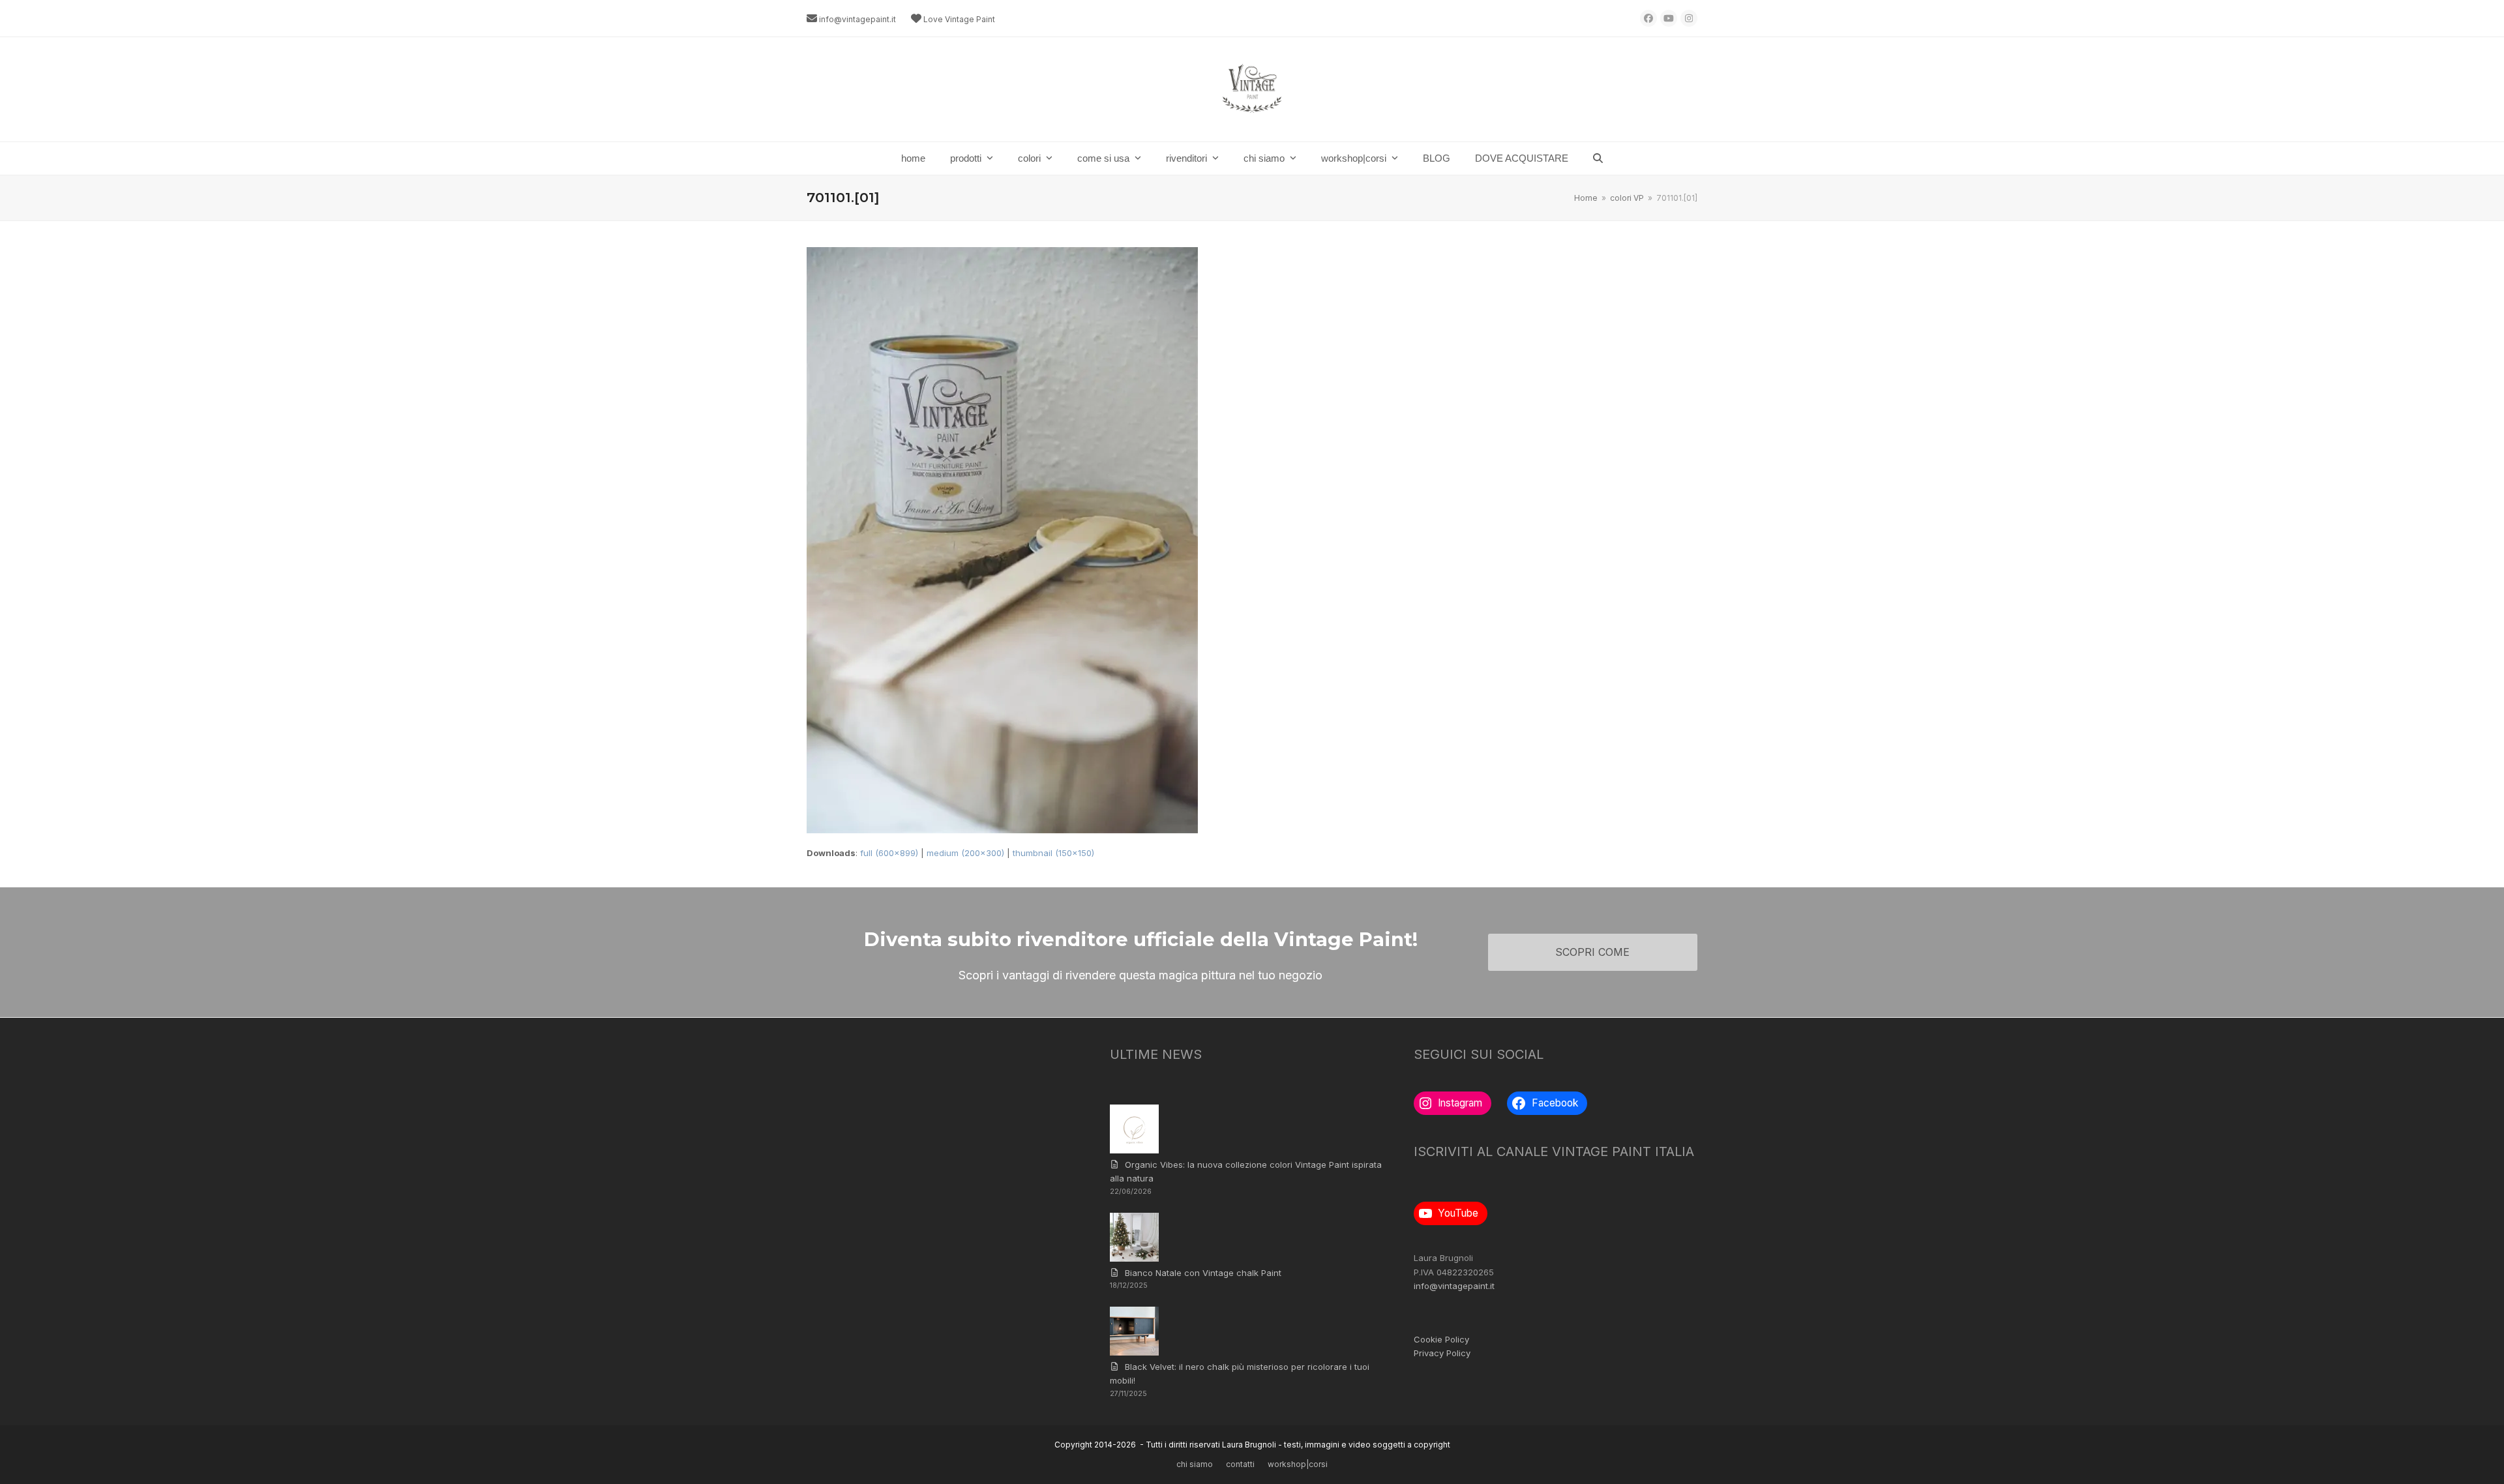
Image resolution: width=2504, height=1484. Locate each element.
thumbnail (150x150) (1053, 853)
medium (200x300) (965, 853)
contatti (1240, 1464)
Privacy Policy (1442, 1353)
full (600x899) (889, 853)
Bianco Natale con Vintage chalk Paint (1203, 1273)
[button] (1598, 158)
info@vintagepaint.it (857, 19)
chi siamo (1195, 1464)
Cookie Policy (1441, 1339)
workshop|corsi (1298, 1464)
